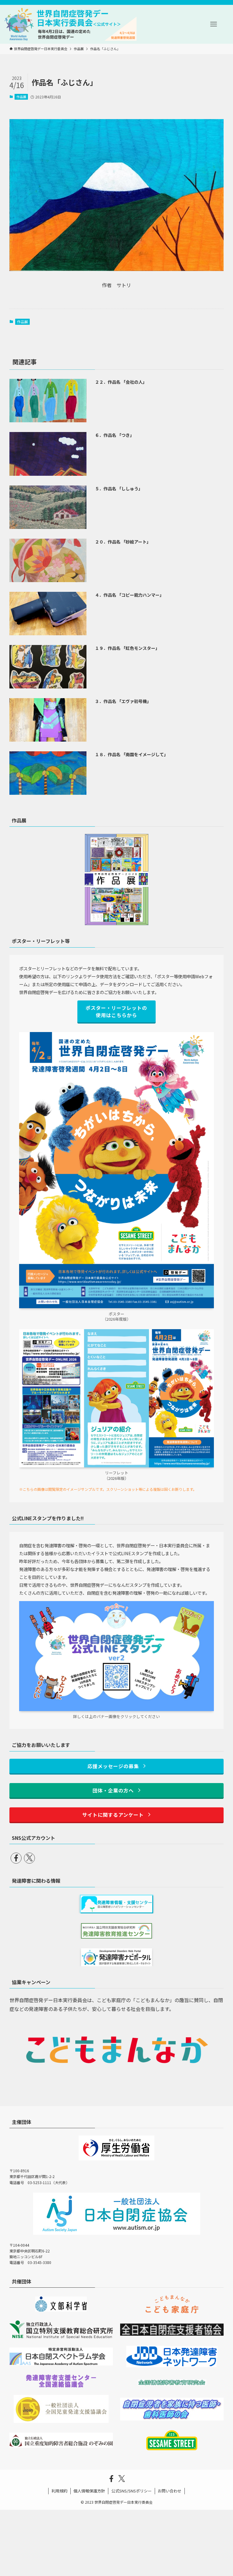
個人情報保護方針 (89, 2491)
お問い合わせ (170, 2491)
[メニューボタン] (214, 24)
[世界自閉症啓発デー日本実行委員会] (70, 24)
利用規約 (59, 2491)
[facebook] (16, 1858)
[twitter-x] (29, 1858)
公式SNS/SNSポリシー (132, 2491)
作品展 (21, 97)
